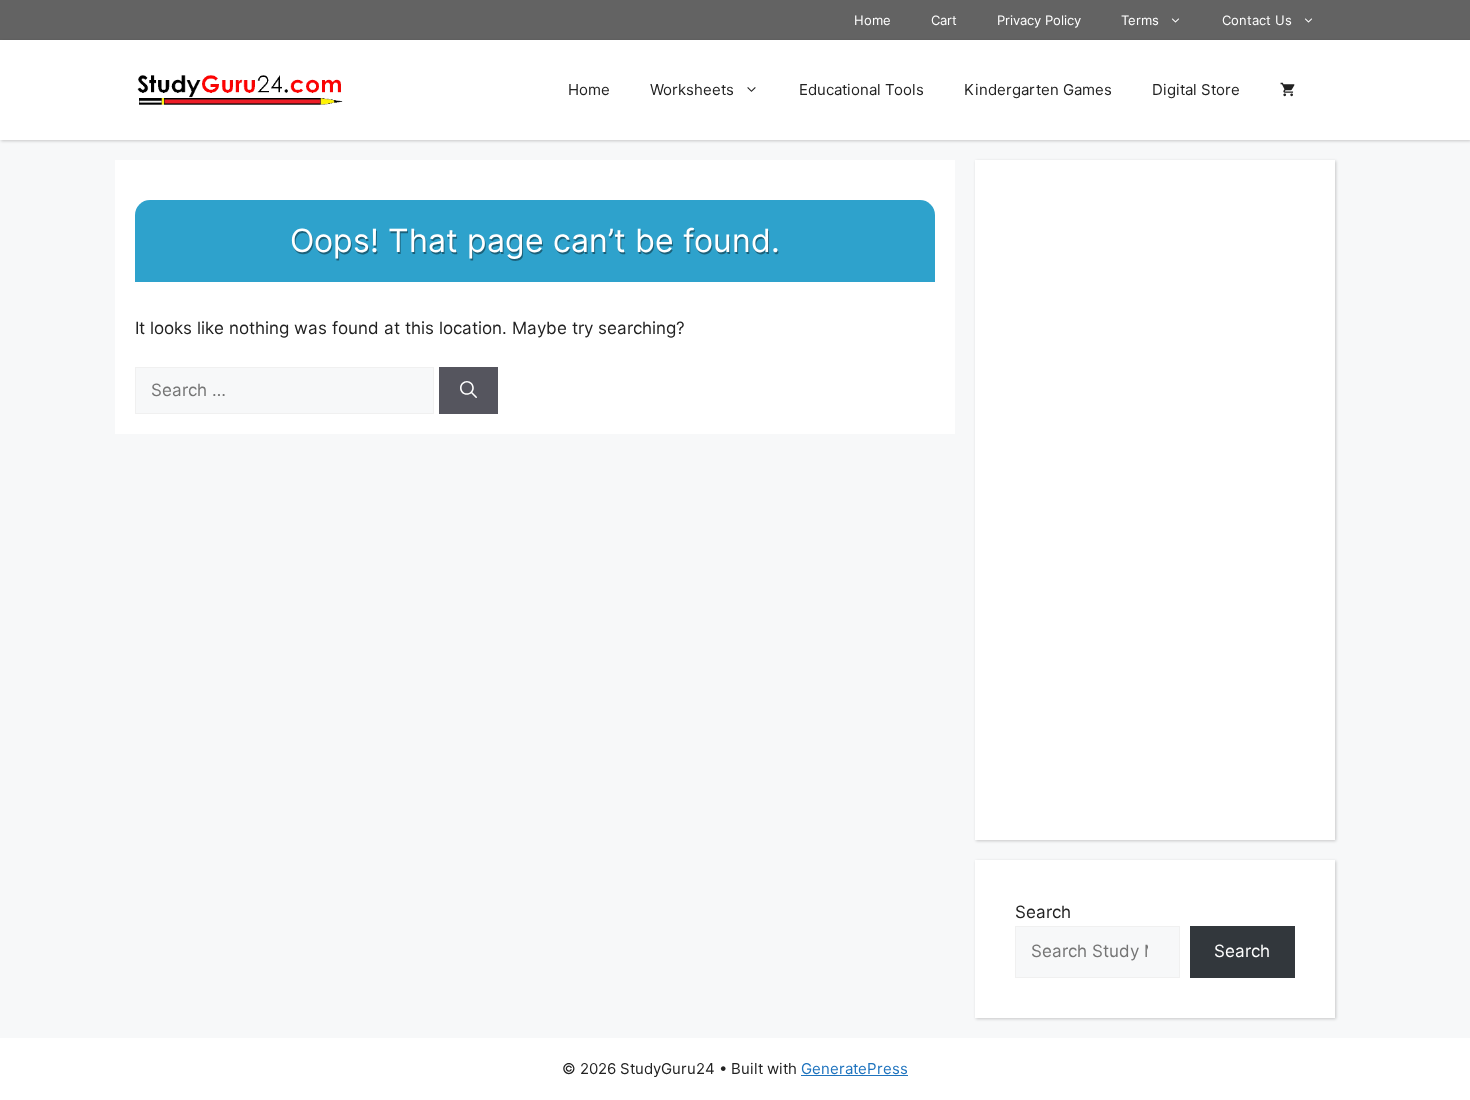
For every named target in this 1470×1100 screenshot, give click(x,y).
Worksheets (692, 89)
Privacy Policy (1039, 20)
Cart (944, 20)
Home (872, 20)
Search (1043, 912)
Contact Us (1257, 20)
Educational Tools (861, 89)
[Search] (468, 391)
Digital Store (1196, 89)
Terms (1140, 20)
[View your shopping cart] (1287, 90)
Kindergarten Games (1038, 89)
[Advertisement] (1155, 500)
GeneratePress (854, 1068)
